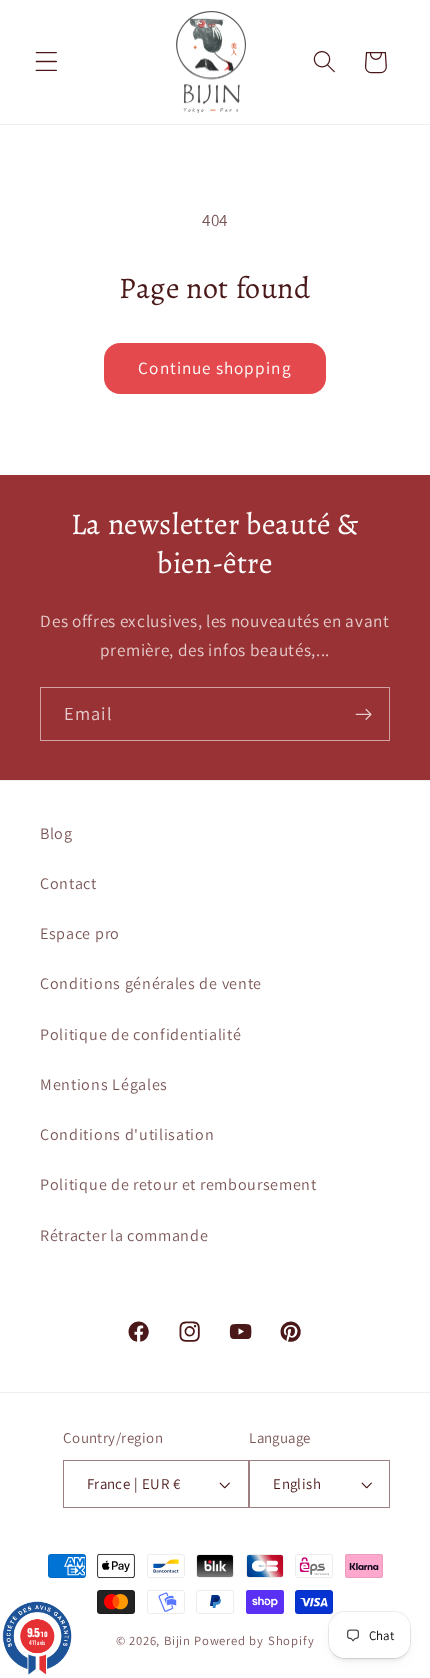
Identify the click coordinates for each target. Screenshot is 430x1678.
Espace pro (80, 933)
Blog (56, 833)
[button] (46, 62)
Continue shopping (215, 367)
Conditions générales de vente (151, 983)
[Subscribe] (363, 714)
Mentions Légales (104, 1084)
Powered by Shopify (254, 1640)
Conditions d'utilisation (127, 1134)
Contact (68, 883)
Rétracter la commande (124, 1235)
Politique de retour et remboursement (178, 1184)
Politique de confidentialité (140, 1034)
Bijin (177, 1640)
